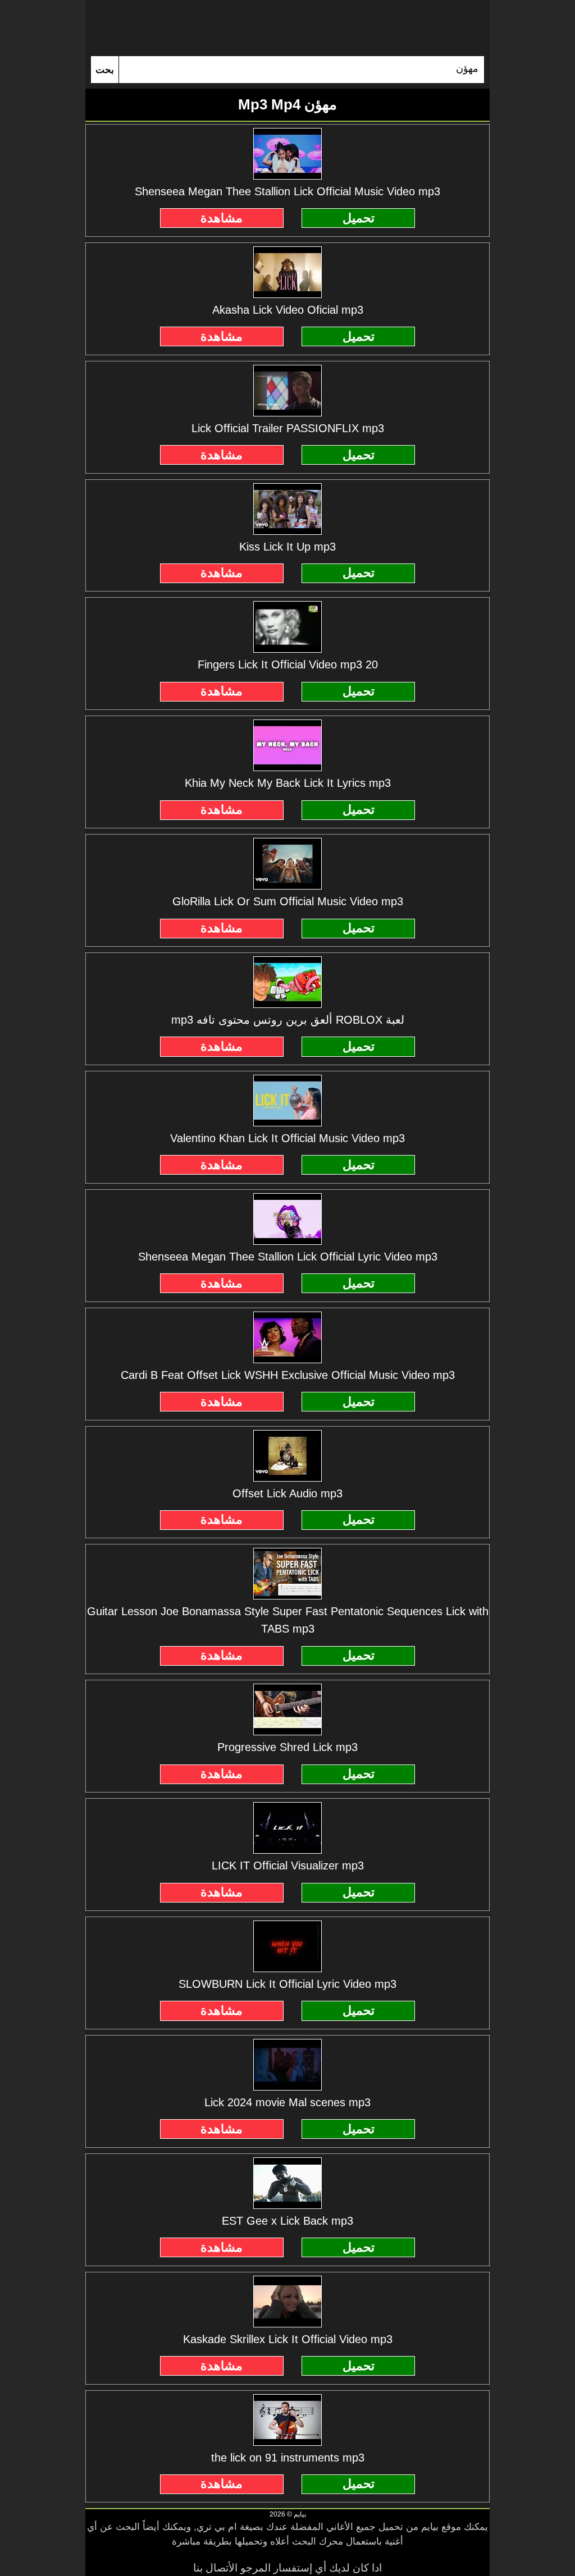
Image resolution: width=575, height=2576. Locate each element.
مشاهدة (222, 218)
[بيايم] (287, 28)
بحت (105, 70)
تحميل (359, 218)
